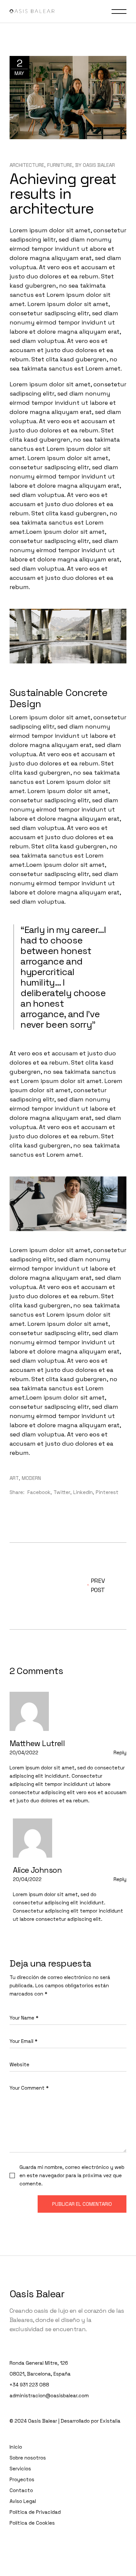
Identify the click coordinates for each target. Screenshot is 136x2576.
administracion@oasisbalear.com (49, 2396)
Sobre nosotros (28, 2458)
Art (14, 1478)
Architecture (27, 165)
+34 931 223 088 (29, 2385)
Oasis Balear (99, 165)
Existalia (110, 2421)
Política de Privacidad (35, 2512)
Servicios (20, 2469)
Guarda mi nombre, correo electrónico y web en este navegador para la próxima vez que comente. (72, 2175)
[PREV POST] (39, 1585)
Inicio (16, 2447)
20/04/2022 (24, 1752)
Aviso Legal (23, 2501)
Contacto (21, 2490)
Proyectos (22, 2479)
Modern (31, 1478)
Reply (120, 1752)
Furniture (60, 165)
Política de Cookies (32, 2523)
